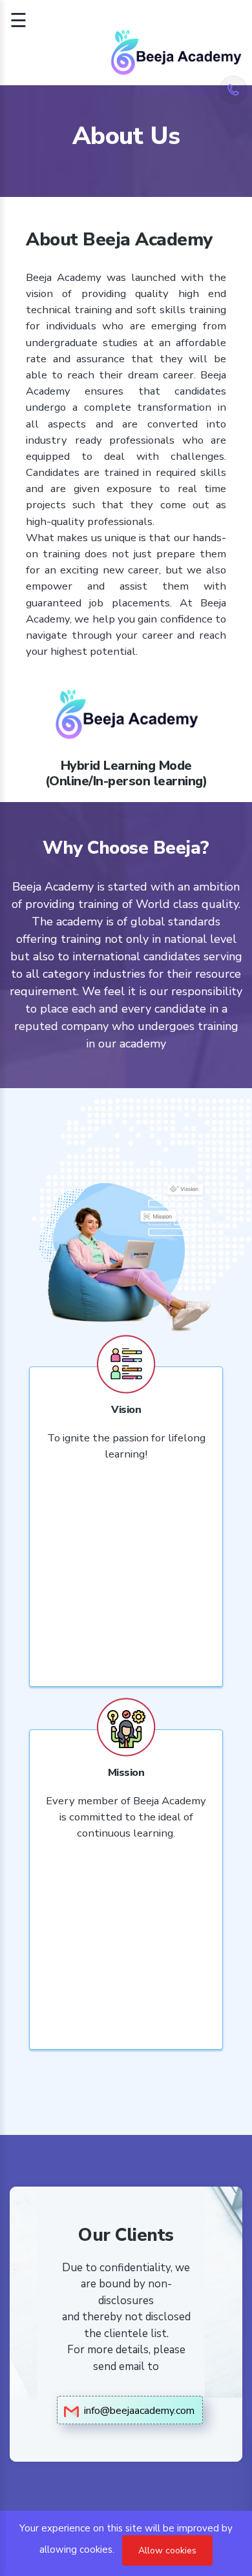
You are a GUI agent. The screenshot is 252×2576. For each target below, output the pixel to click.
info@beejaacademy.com (137, 2411)
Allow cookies (167, 2550)
